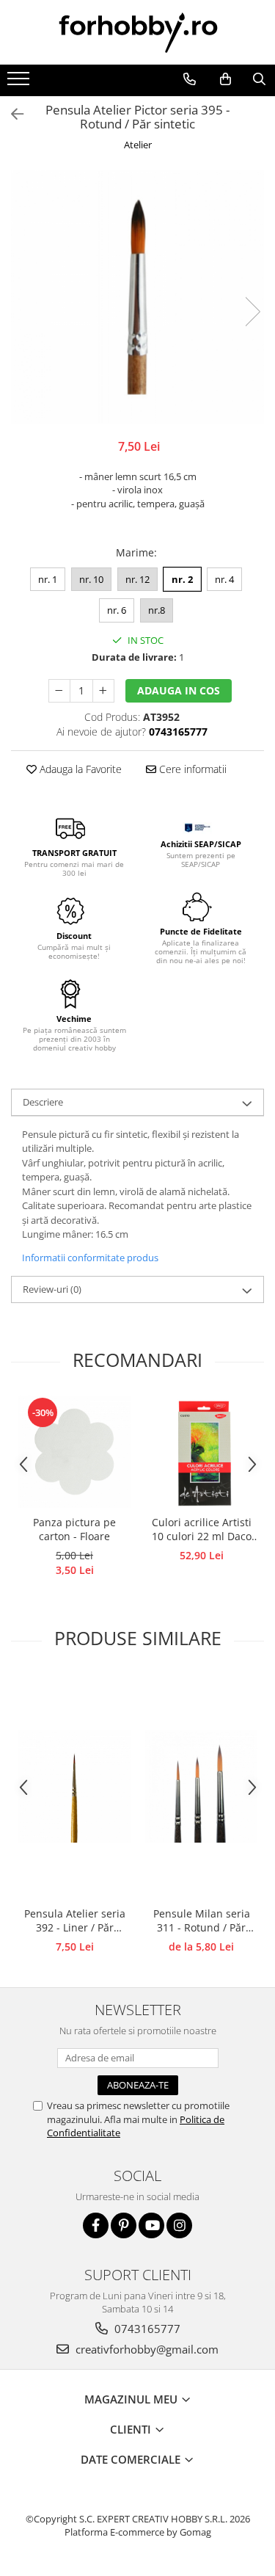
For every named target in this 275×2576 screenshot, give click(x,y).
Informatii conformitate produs (90, 1258)
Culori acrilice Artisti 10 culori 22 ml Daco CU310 (202, 1530)
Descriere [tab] (43, 1102)
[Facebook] (96, 2225)
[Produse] (20, 83)
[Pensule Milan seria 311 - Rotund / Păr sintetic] (201, 1786)
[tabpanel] (137, 297)
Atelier (138, 145)
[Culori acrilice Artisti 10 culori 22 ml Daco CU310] (201, 1452)
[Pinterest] (124, 2225)
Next (252, 312)
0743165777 (146, 2329)
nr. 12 (137, 579)
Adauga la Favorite (79, 769)
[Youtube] (151, 2225)
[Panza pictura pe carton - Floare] (74, 1452)
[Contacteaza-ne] (189, 79)
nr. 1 (48, 579)
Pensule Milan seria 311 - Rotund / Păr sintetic (202, 1921)
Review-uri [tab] (52, 1289)
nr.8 (157, 610)
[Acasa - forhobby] (138, 32)
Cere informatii (191, 769)
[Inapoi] (11, 114)
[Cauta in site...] (259, 79)
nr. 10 (91, 579)
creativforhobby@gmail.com (146, 2349)
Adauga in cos (179, 690)
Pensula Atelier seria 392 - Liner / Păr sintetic (75, 1921)
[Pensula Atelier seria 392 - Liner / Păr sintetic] (74, 1786)
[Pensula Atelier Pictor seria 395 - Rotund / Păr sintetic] (137, 297)
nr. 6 (117, 610)
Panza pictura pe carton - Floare (74, 1529)
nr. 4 (224, 579)
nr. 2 (182, 579)
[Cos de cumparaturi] (225, 79)
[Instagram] (179, 2225)
